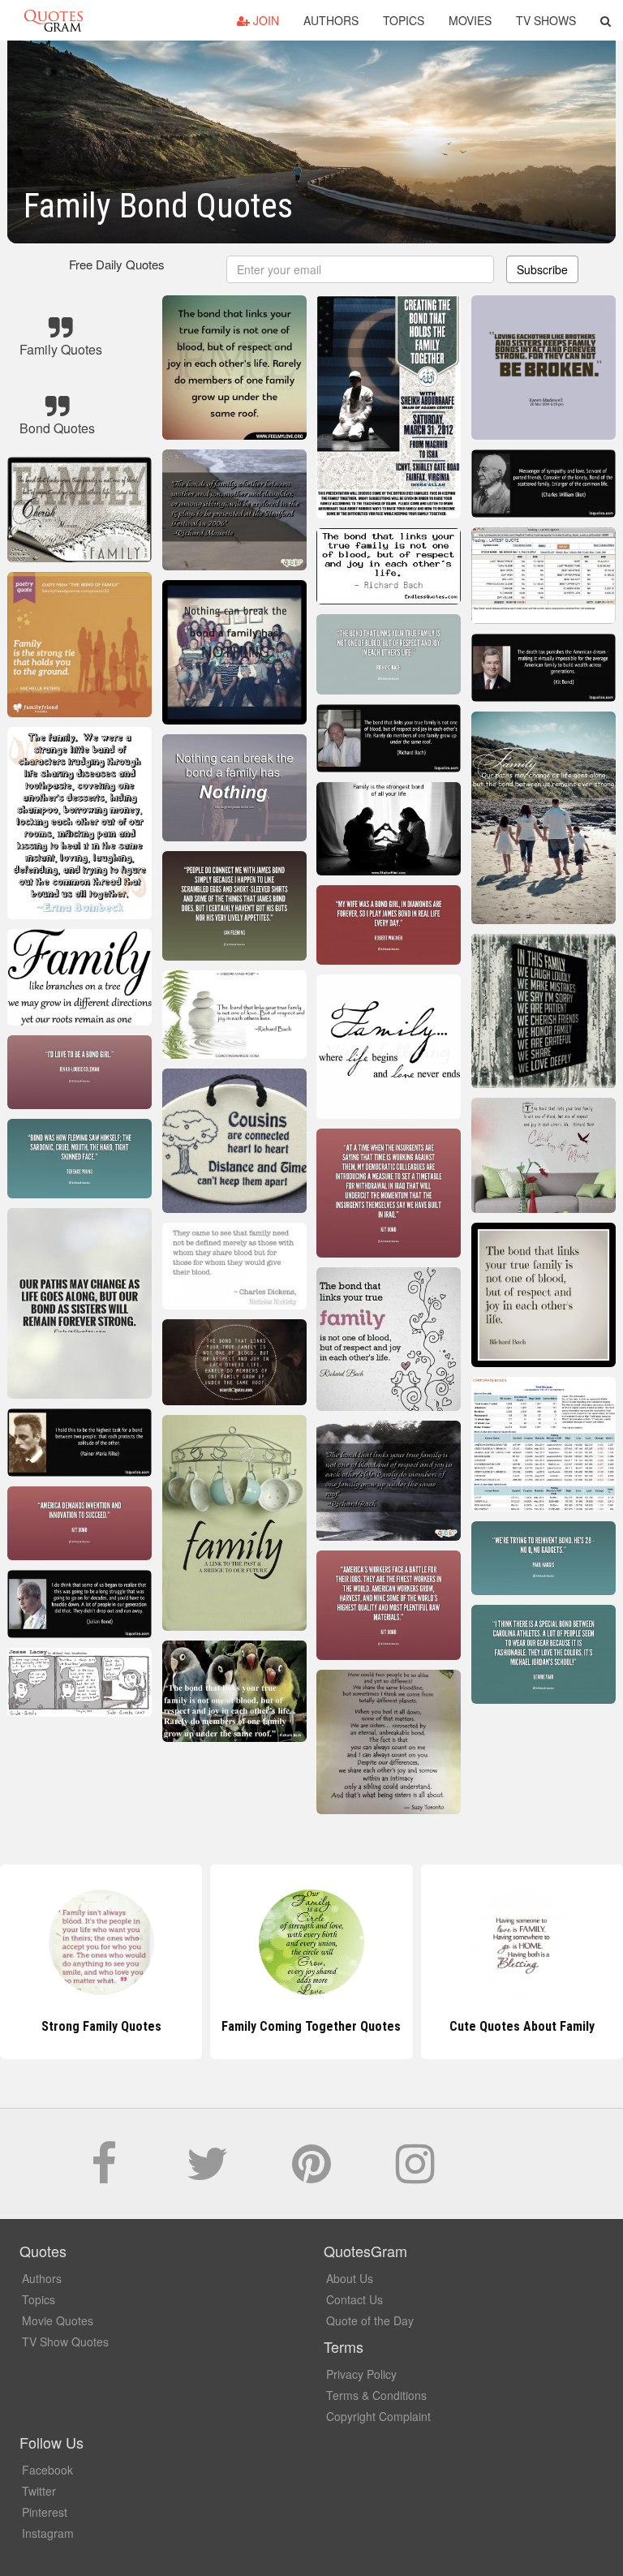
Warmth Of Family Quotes (522, 2026)
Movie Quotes (58, 2320)
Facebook (47, 2470)
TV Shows (546, 20)
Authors (331, 20)
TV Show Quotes (65, 2342)
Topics (404, 20)
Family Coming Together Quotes (101, 2026)
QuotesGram (54, 20)
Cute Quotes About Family (311, 2026)
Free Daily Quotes (117, 264)
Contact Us (354, 2299)
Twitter (39, 2491)
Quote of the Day (370, 2320)
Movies (470, 20)
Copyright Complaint (378, 2416)
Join (264, 20)
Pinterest (45, 2512)
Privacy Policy (361, 2374)
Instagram (48, 2533)
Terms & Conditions (376, 2395)
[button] (606, 20)
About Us (350, 2278)
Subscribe (542, 269)
